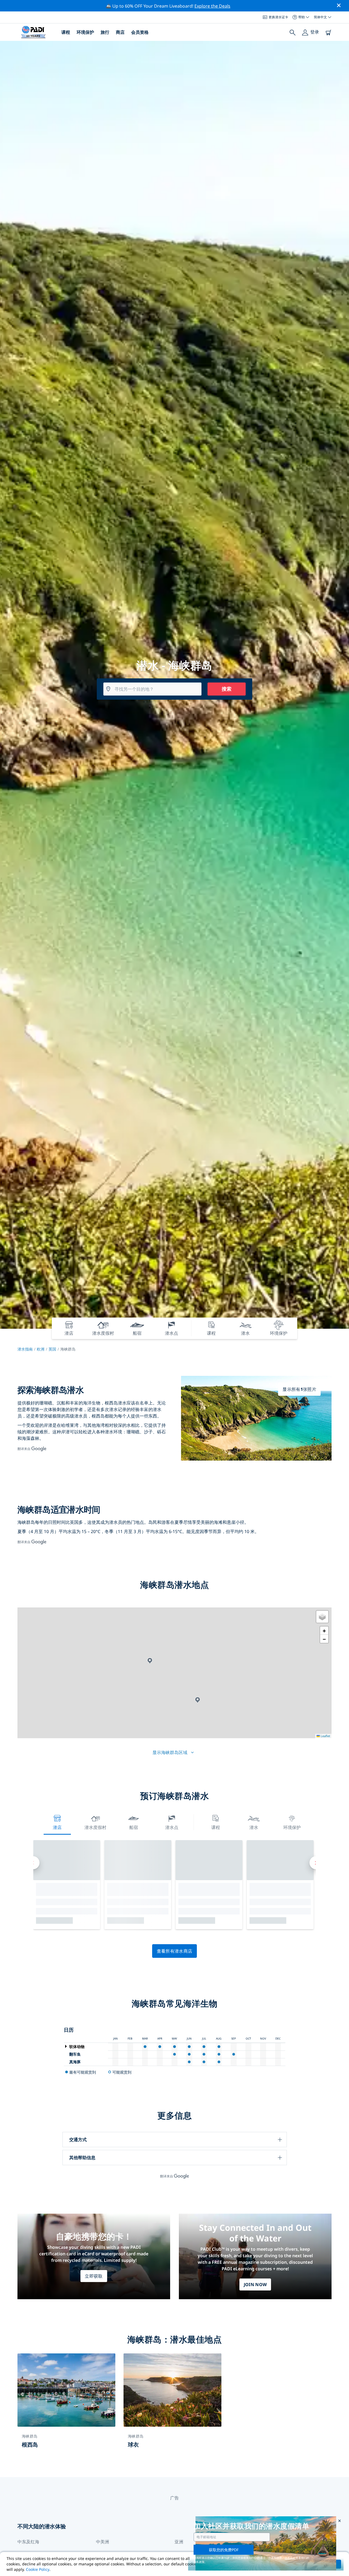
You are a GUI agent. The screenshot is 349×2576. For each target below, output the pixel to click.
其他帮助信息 (82, 2158)
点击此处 (290, 2558)
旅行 (105, 32)
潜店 (57, 1827)
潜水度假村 (95, 1827)
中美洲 (103, 2542)
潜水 (254, 1827)
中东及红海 (28, 2542)
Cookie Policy (38, 2569)
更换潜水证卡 (278, 17)
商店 (120, 32)
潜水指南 (25, 1349)
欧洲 (41, 1349)
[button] (150, 1661)
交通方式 (78, 2140)
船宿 (134, 1827)
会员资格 (140, 32)
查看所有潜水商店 (175, 1951)
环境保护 (85, 32)
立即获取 (94, 2276)
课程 (66, 32)
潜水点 (172, 1827)
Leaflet (325, 1736)
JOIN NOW (255, 2284)
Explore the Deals (212, 6)
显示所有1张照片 (299, 1389)
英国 (52, 1349)
